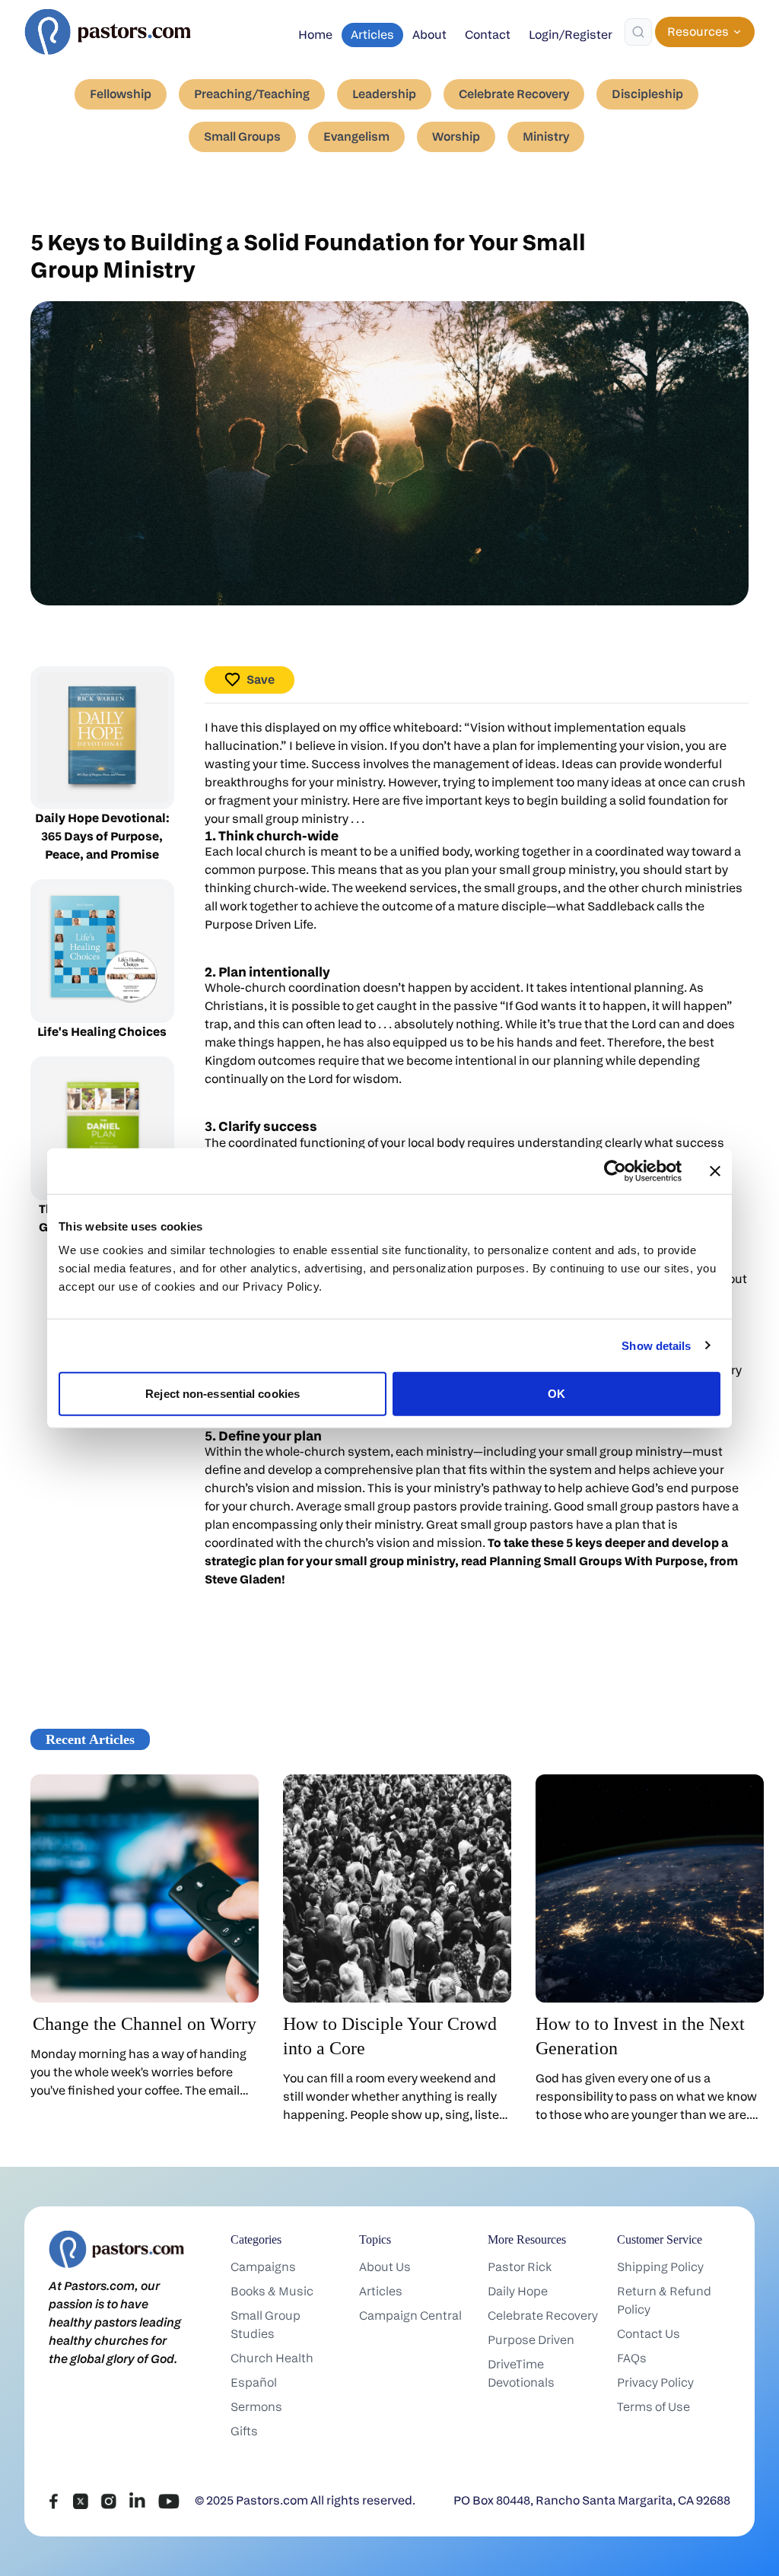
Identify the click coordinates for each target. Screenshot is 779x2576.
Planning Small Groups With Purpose (596, 1561)
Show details (656, 1345)
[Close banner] (715, 1170)
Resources (698, 32)
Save (261, 680)
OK (556, 1394)
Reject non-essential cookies (223, 1394)
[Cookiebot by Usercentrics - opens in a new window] (615, 1170)
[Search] (638, 32)
